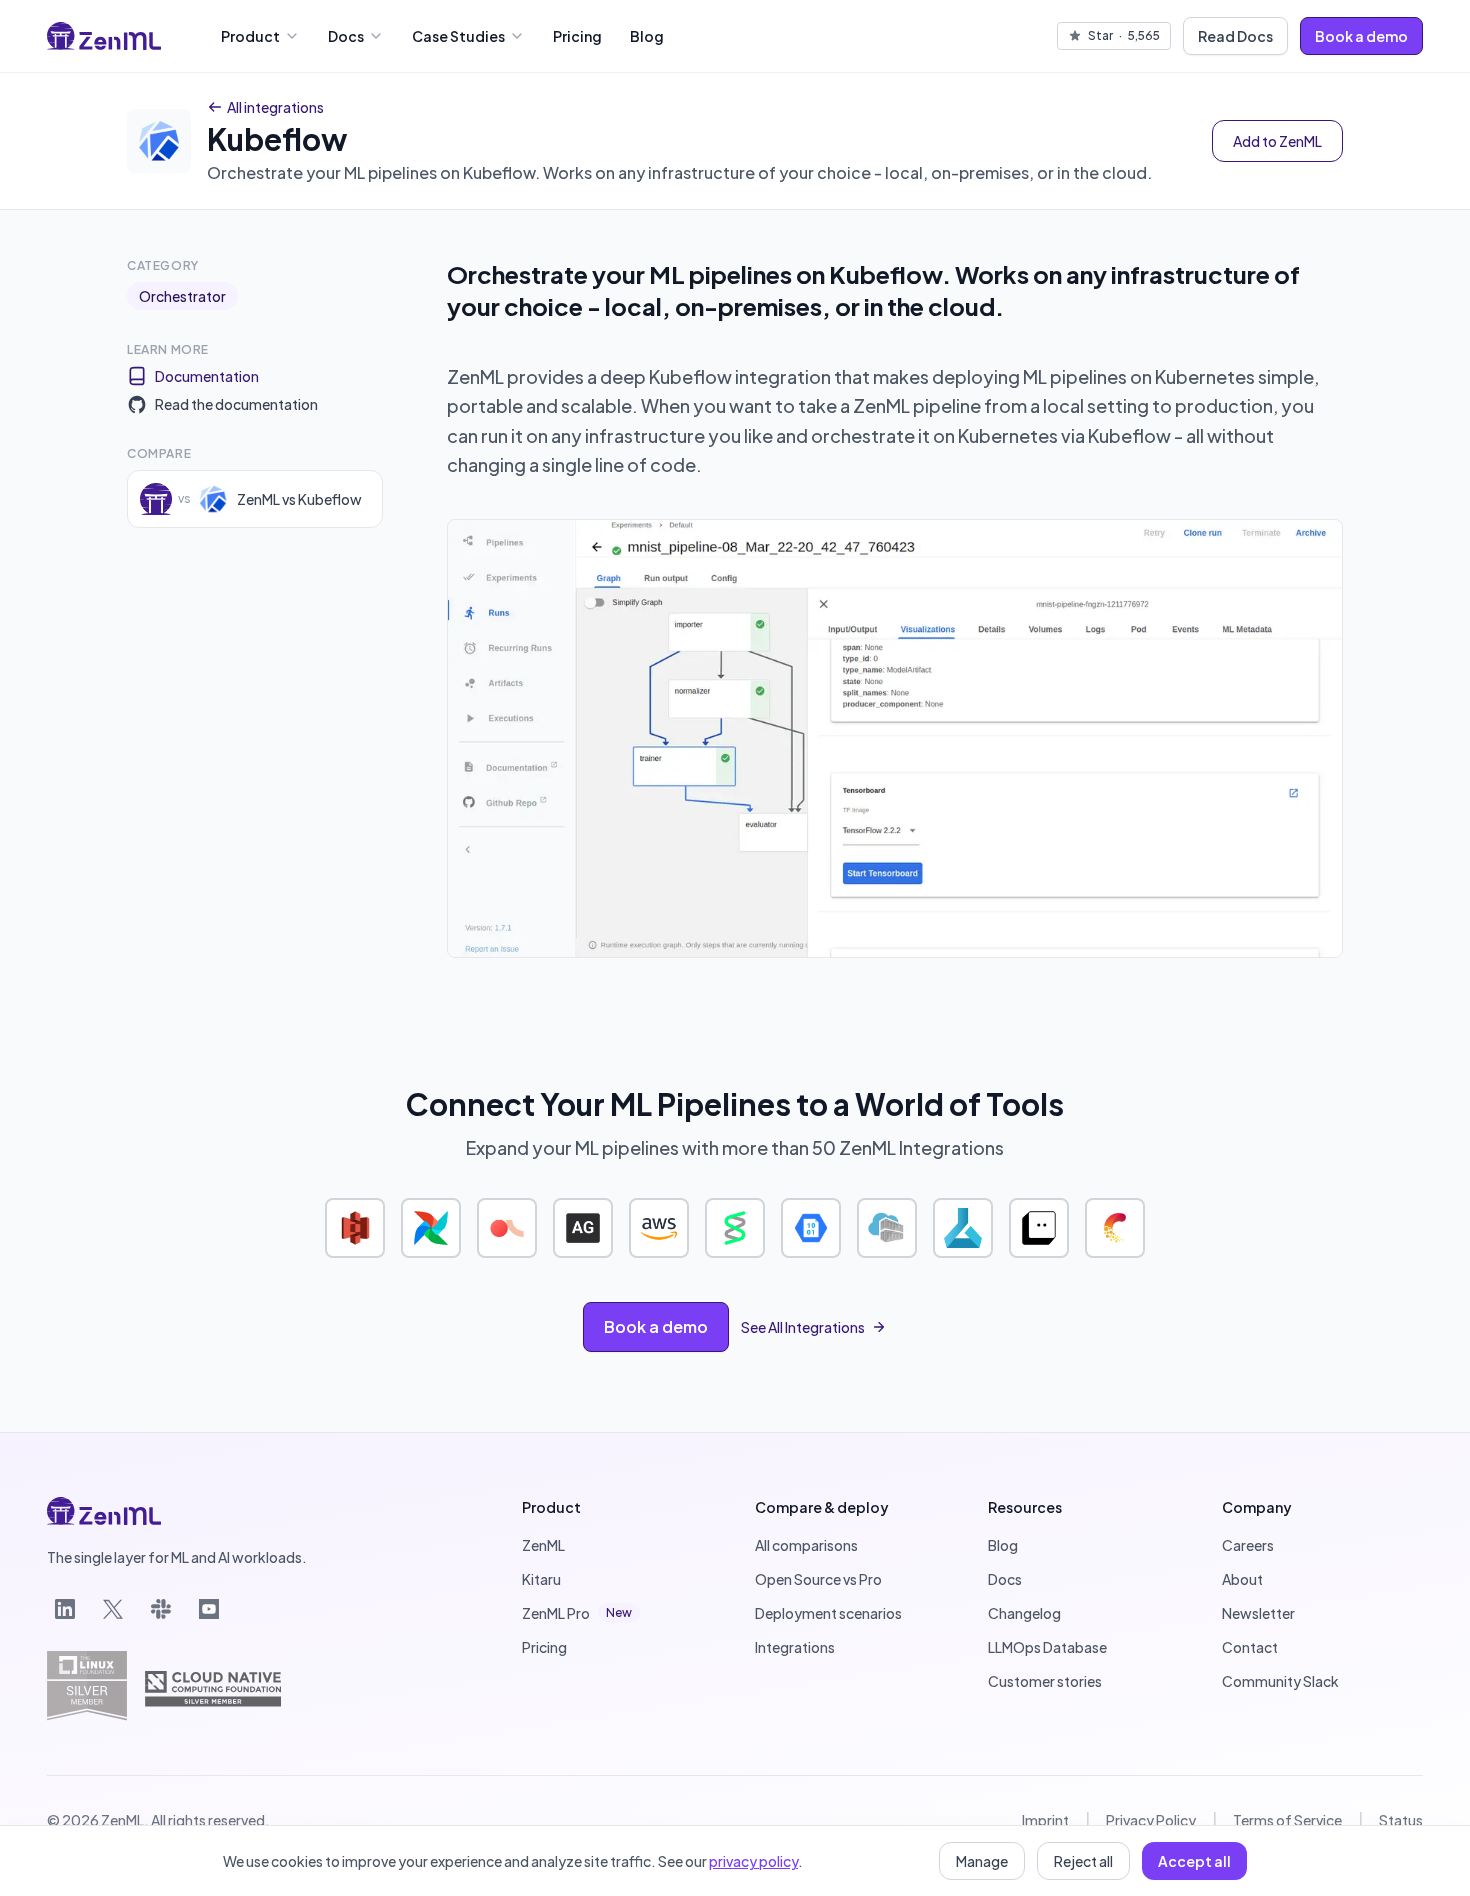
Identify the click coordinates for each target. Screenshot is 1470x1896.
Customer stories (1045, 1681)
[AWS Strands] (735, 1228)
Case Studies (458, 36)
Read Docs (1235, 36)
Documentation (207, 376)
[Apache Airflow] (431, 1228)
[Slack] (161, 1609)
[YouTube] (209, 1609)
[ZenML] (104, 36)
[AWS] (659, 1228)
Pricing (577, 36)
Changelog (1024, 1613)
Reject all (1083, 1861)
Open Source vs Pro (818, 1579)
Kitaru (541, 1579)
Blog (647, 36)
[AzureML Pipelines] (963, 1228)
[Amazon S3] (355, 1228)
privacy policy (753, 1861)
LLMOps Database (1047, 1647)
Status (1401, 1820)
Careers (1248, 1545)
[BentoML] (1039, 1228)
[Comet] (1115, 1228)
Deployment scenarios (828, 1613)
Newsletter (1258, 1613)
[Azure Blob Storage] (811, 1228)
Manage (982, 1861)
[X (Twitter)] (113, 1609)
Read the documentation (236, 404)
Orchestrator (182, 296)
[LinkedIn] (65, 1609)
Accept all (1194, 1861)
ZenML (543, 1545)
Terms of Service (1287, 1820)
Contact (1250, 1647)
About (1242, 1579)
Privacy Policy (1151, 1820)
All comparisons (806, 1545)
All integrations (275, 107)
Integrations (795, 1647)
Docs (346, 36)
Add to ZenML (1277, 141)
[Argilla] (507, 1228)
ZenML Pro (577, 1613)
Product (250, 36)
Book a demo (1361, 36)
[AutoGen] (583, 1228)
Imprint (1045, 1820)
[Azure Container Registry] (887, 1228)
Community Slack (1280, 1681)
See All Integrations (803, 1327)
